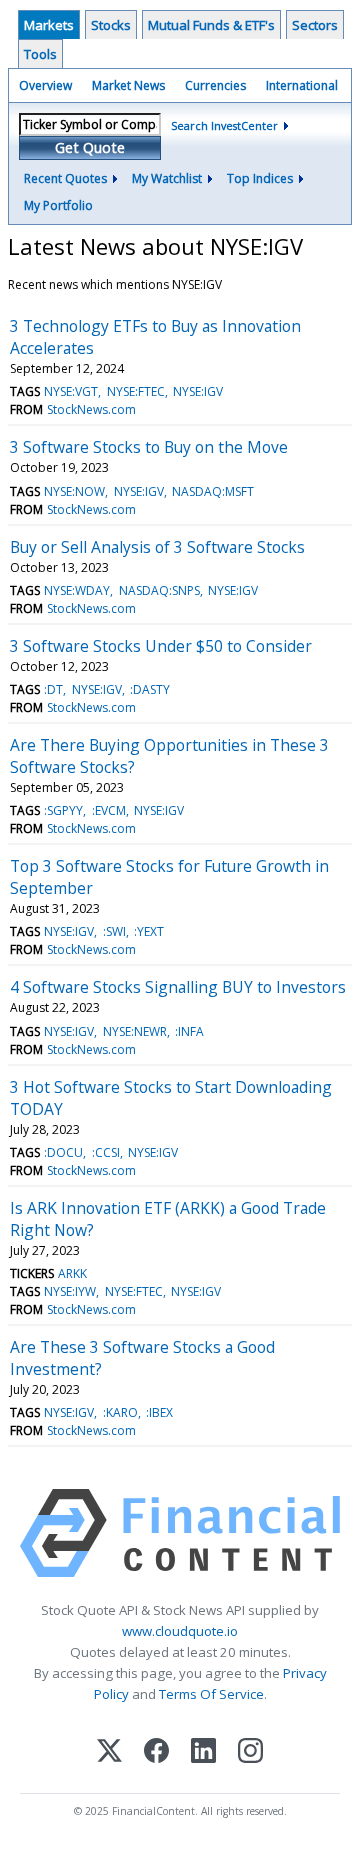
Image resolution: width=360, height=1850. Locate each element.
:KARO (120, 1412)
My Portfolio (58, 205)
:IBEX (159, 1412)
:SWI (114, 931)
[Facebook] (156, 1752)
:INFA (189, 1031)
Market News (128, 85)
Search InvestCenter (224, 125)
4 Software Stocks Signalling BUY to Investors (178, 987)
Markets (49, 25)
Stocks (111, 25)
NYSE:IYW (70, 1291)
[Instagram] (250, 1752)
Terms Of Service (211, 1694)
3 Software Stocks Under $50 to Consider (161, 646)
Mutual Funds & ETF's (211, 25)
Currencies (215, 85)
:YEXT (149, 931)
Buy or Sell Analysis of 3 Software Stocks (157, 547)
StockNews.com (91, 409)
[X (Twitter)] (109, 1752)
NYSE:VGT (71, 391)
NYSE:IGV (198, 391)
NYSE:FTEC (136, 391)
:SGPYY (63, 810)
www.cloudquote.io (180, 1631)
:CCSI (106, 1152)
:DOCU (63, 1152)
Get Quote (90, 147)
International (302, 85)
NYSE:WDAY (77, 590)
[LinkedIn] (203, 1752)
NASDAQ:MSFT (213, 491)
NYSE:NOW (74, 491)
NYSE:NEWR (135, 1031)
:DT (53, 689)
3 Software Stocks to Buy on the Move (149, 447)
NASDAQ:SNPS (159, 590)
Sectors (315, 25)
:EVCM (109, 810)
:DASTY (150, 689)
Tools (40, 54)
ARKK (72, 1273)
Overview (45, 85)
